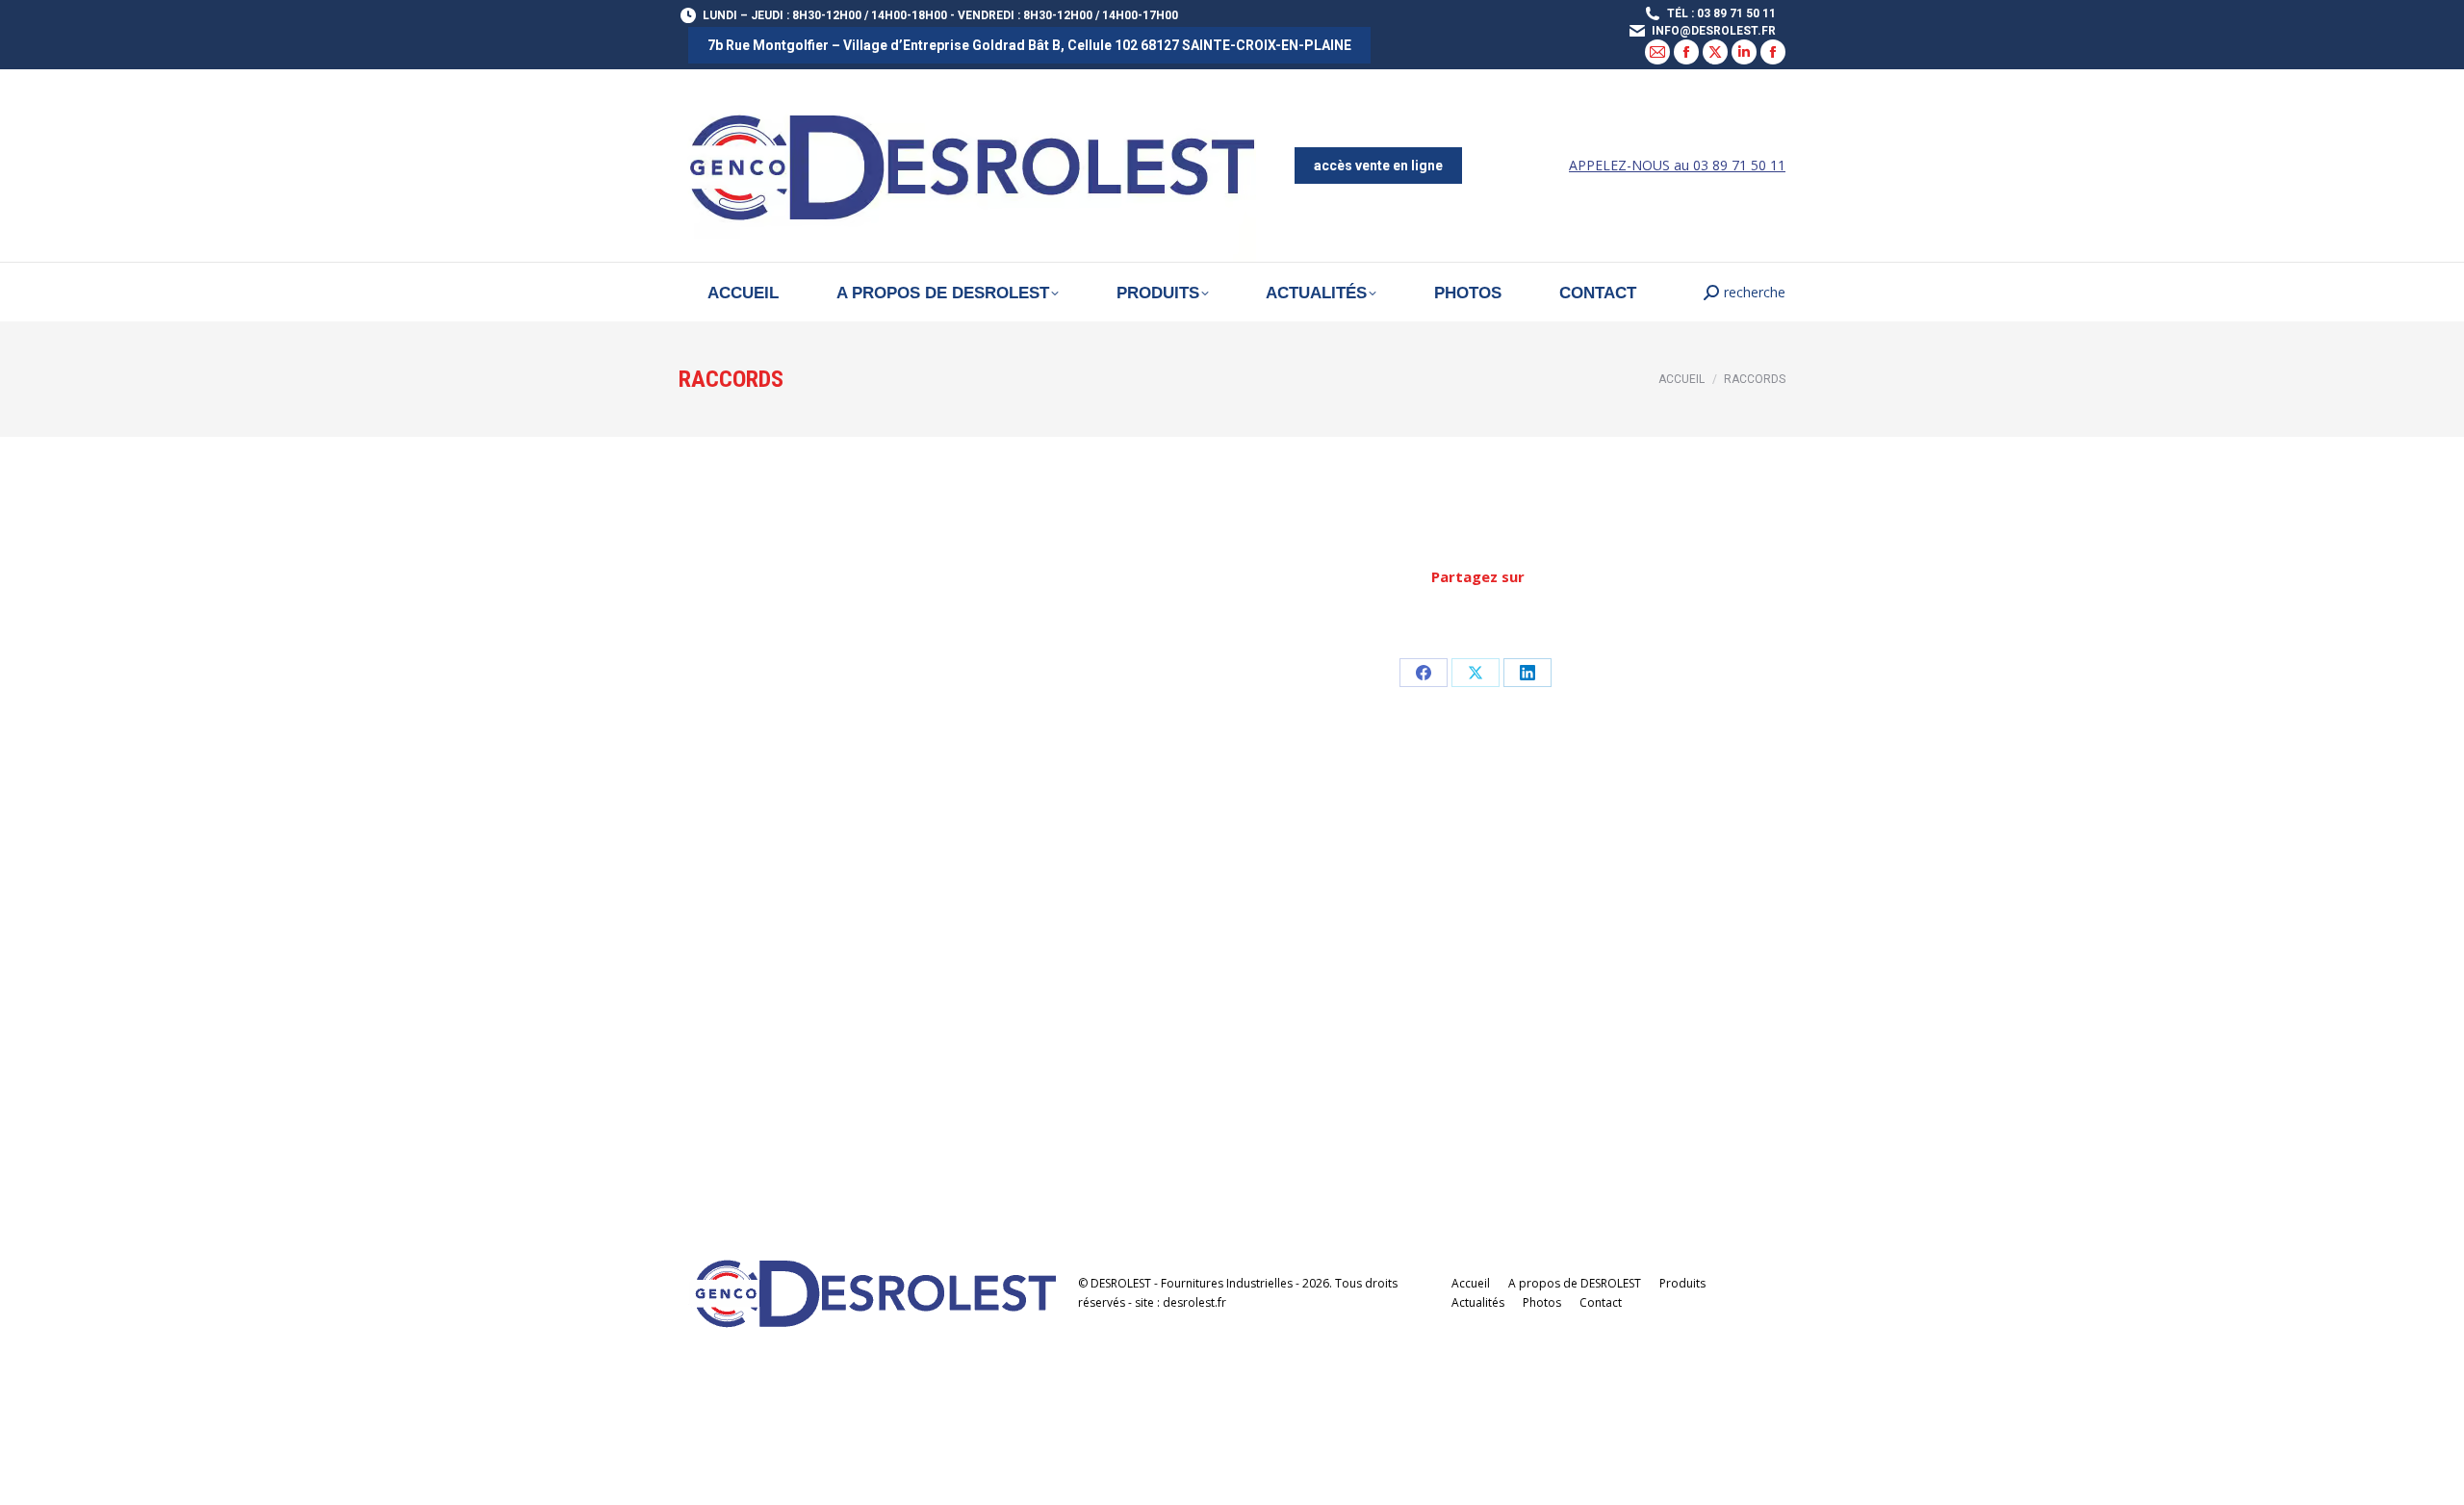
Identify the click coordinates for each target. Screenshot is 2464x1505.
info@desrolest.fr (1714, 31)
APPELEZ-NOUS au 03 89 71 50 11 (1677, 165)
